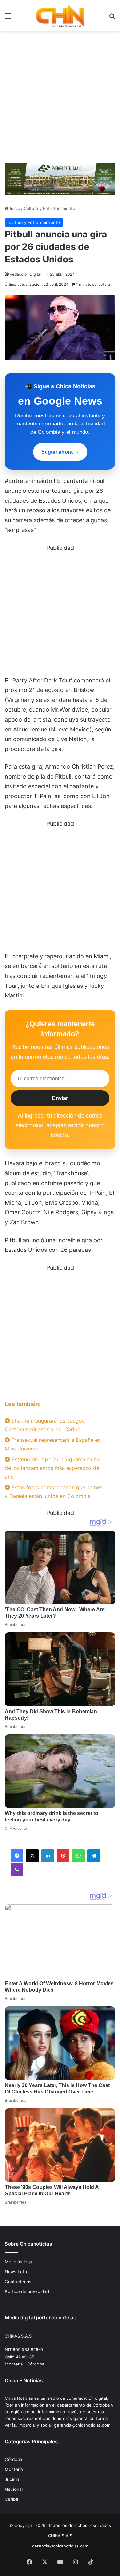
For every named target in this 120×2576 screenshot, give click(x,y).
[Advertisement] (60, 95)
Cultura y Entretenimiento (49, 208)
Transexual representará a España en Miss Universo (53, 1444)
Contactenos (18, 2282)
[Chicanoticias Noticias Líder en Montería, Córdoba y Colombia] (60, 16)
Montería (14, 2469)
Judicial (12, 2479)
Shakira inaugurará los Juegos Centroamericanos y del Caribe (45, 1425)
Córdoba (14, 2459)
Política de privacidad (27, 2291)
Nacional (14, 2489)
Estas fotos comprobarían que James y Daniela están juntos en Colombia (54, 1492)
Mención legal (19, 2262)
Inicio (14, 208)
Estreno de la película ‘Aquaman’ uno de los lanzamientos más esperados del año (53, 1468)
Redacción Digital (25, 274)
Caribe (12, 2499)
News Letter (17, 2272)
